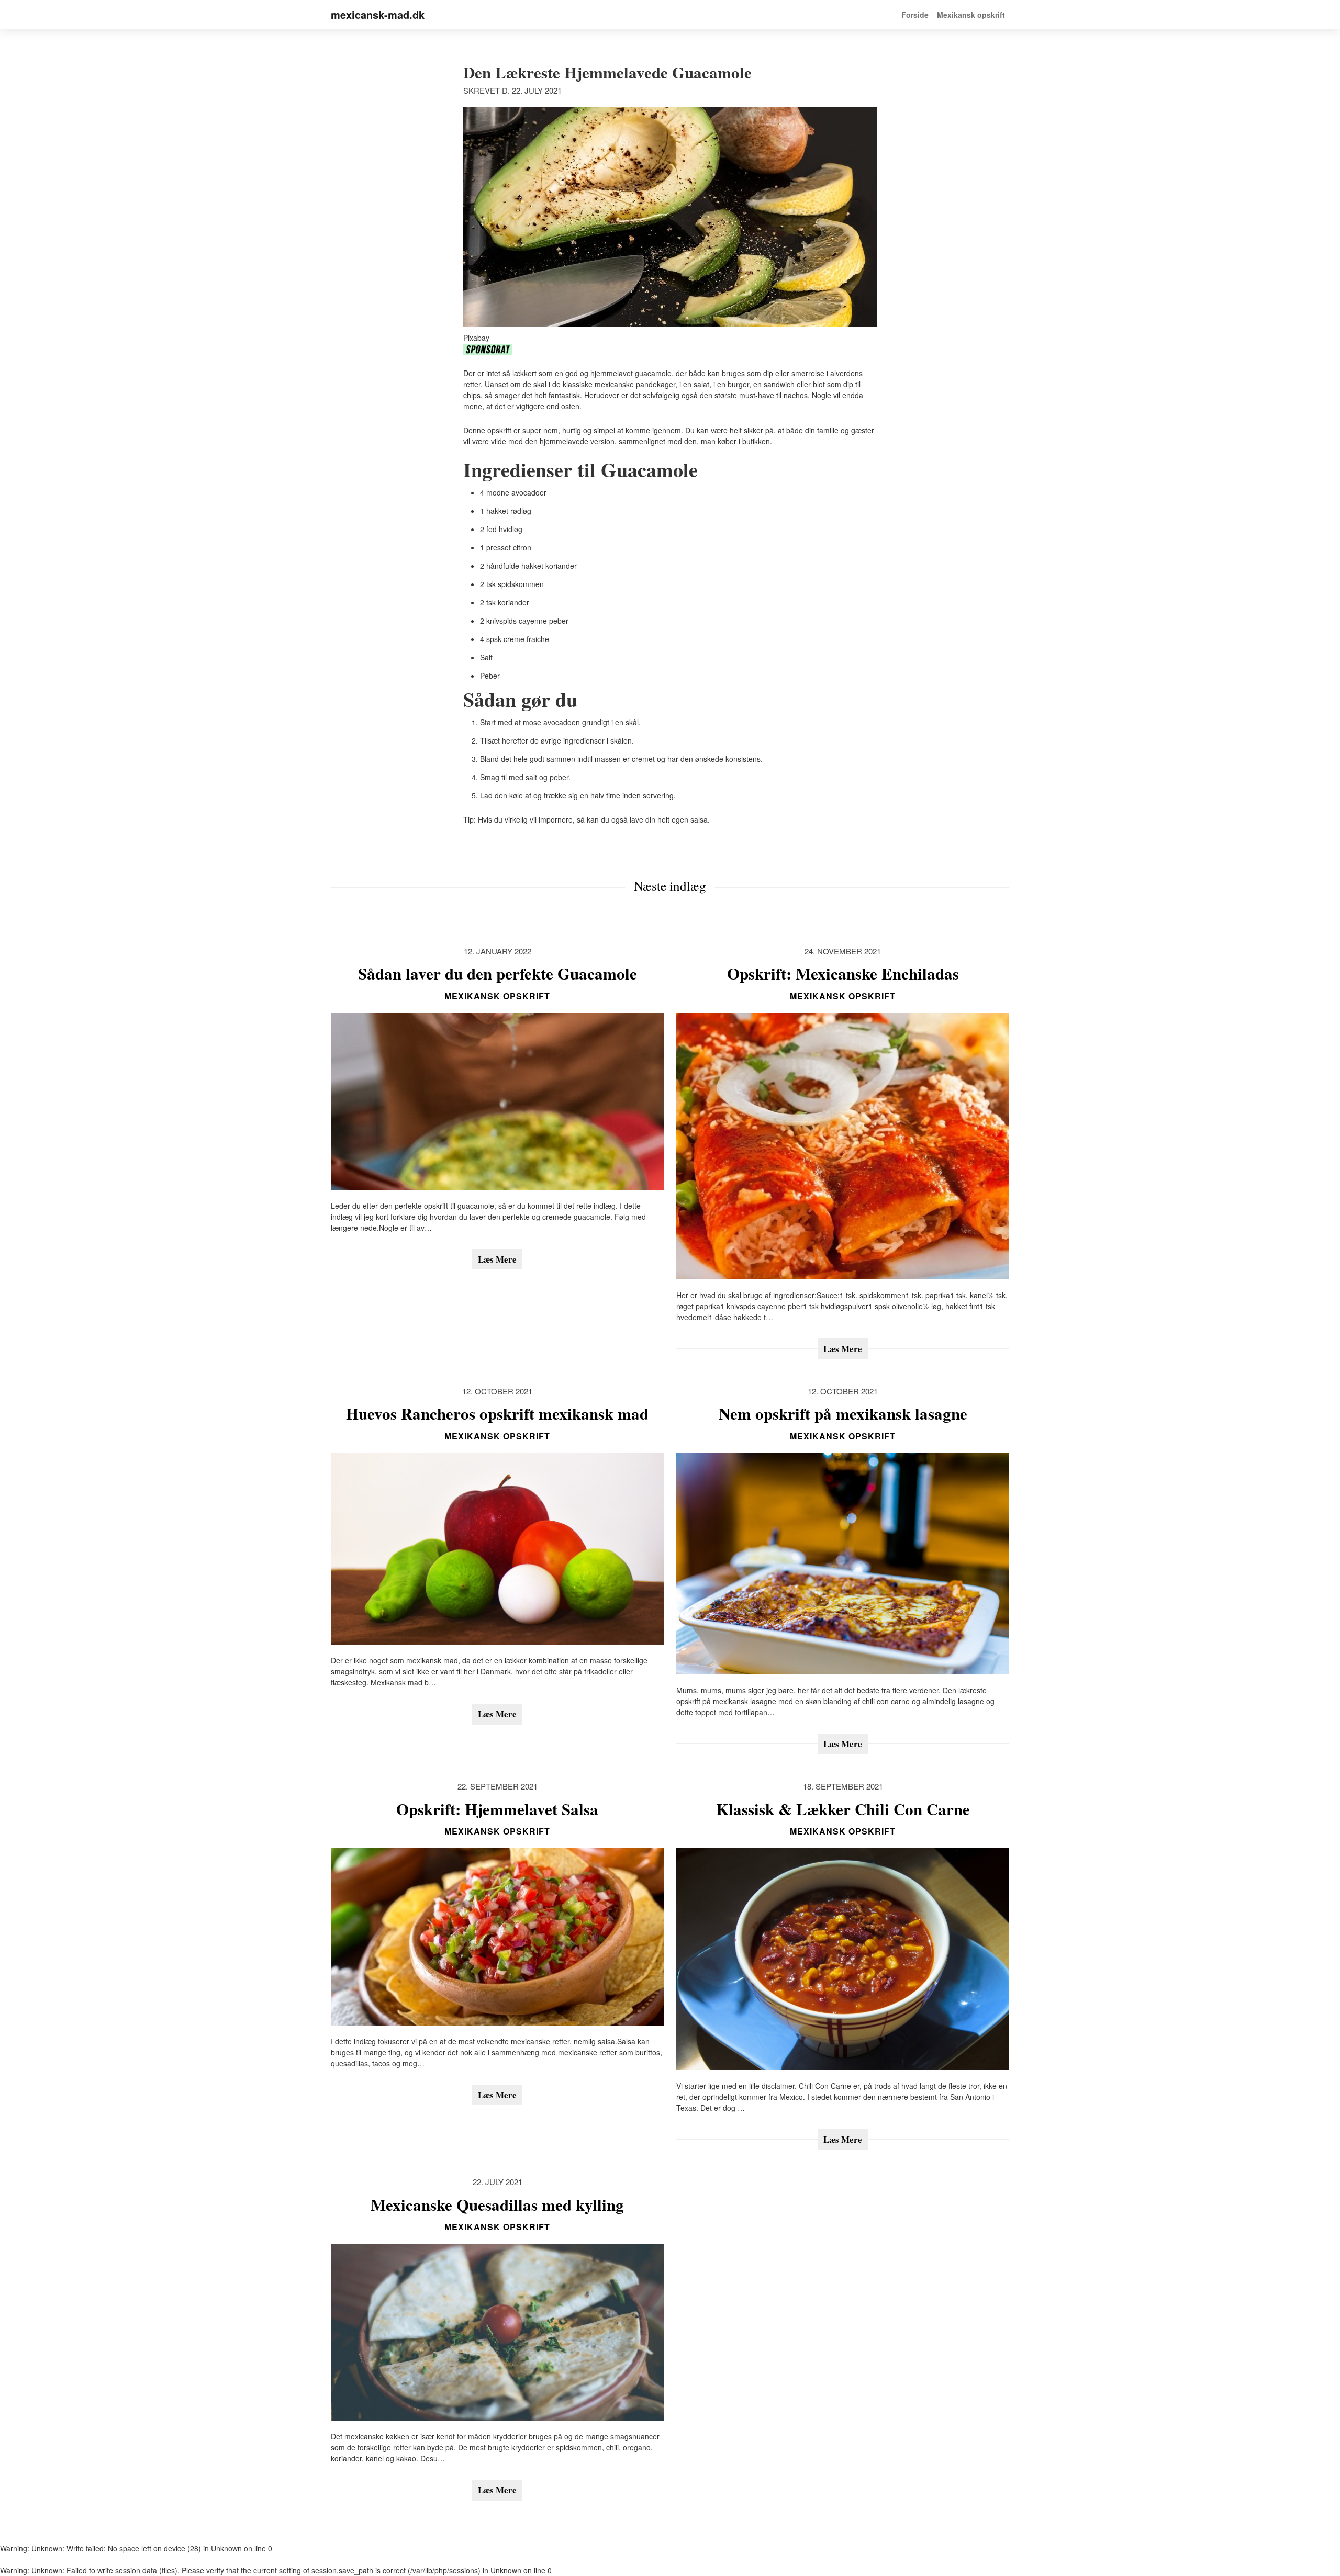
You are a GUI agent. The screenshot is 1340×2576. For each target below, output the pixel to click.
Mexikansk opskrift (971, 15)
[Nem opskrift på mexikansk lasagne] (843, 1564)
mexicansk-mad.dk (378, 14)
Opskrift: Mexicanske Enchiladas (843, 973)
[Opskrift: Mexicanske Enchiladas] (843, 1146)
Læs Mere (497, 1259)
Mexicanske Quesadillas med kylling (497, 2204)
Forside (915, 15)
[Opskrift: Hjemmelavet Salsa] (497, 1937)
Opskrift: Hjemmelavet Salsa (497, 1809)
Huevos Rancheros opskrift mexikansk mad (497, 1413)
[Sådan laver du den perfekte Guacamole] (497, 1101)
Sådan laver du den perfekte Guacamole (498, 973)
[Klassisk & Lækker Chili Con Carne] (843, 1959)
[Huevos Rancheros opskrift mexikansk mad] (497, 1549)
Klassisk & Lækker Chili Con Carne (843, 1809)
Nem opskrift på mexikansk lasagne (843, 1413)
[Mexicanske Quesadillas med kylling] (497, 2332)
